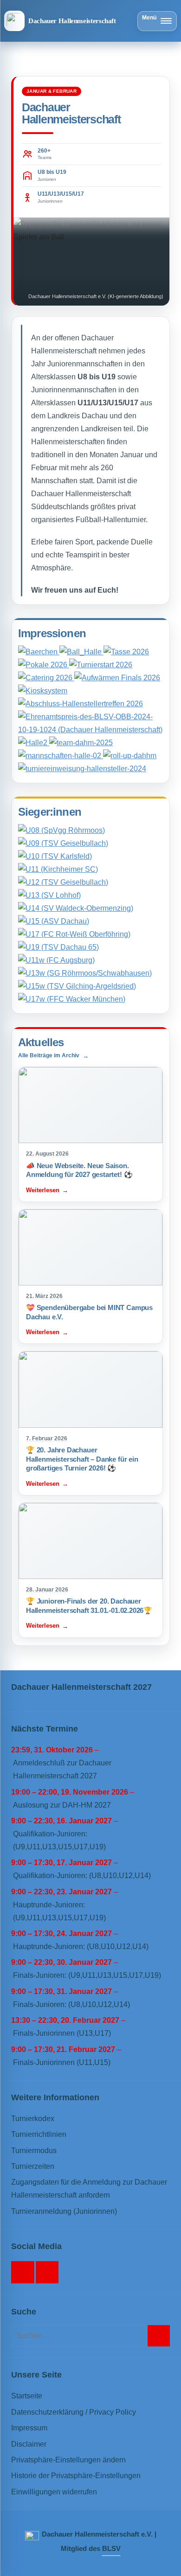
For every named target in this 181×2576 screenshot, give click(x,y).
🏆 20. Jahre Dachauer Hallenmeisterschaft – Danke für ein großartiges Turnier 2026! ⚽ (82, 1459)
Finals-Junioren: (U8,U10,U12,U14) (71, 2004)
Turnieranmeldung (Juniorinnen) (64, 2211)
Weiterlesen (43, 1190)
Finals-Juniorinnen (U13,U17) (62, 2033)
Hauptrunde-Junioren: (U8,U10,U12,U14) (81, 1946)
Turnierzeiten (33, 2166)
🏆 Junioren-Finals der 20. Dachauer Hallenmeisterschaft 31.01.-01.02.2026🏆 (89, 1606)
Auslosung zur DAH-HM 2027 (62, 1805)
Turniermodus (34, 2151)
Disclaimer (29, 2444)
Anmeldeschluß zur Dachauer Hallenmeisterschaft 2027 (62, 1769)
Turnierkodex (33, 2119)
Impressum (29, 2428)
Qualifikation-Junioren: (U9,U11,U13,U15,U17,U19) (59, 1840)
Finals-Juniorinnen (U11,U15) (62, 2062)
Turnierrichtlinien (39, 2134)
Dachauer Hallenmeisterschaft (72, 21)
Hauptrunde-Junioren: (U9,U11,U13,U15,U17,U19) (59, 1911)
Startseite (27, 2396)
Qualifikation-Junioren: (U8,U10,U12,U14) (82, 1876)
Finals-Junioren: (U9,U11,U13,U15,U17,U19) (87, 1975)
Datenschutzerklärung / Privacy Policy (74, 2412)
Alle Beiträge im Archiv (49, 1055)
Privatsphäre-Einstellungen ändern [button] (68, 2460)
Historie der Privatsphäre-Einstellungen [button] (76, 2476)
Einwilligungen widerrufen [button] (54, 2492)
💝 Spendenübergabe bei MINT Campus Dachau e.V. (89, 1312)
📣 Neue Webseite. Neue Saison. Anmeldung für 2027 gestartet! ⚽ (79, 1170)
